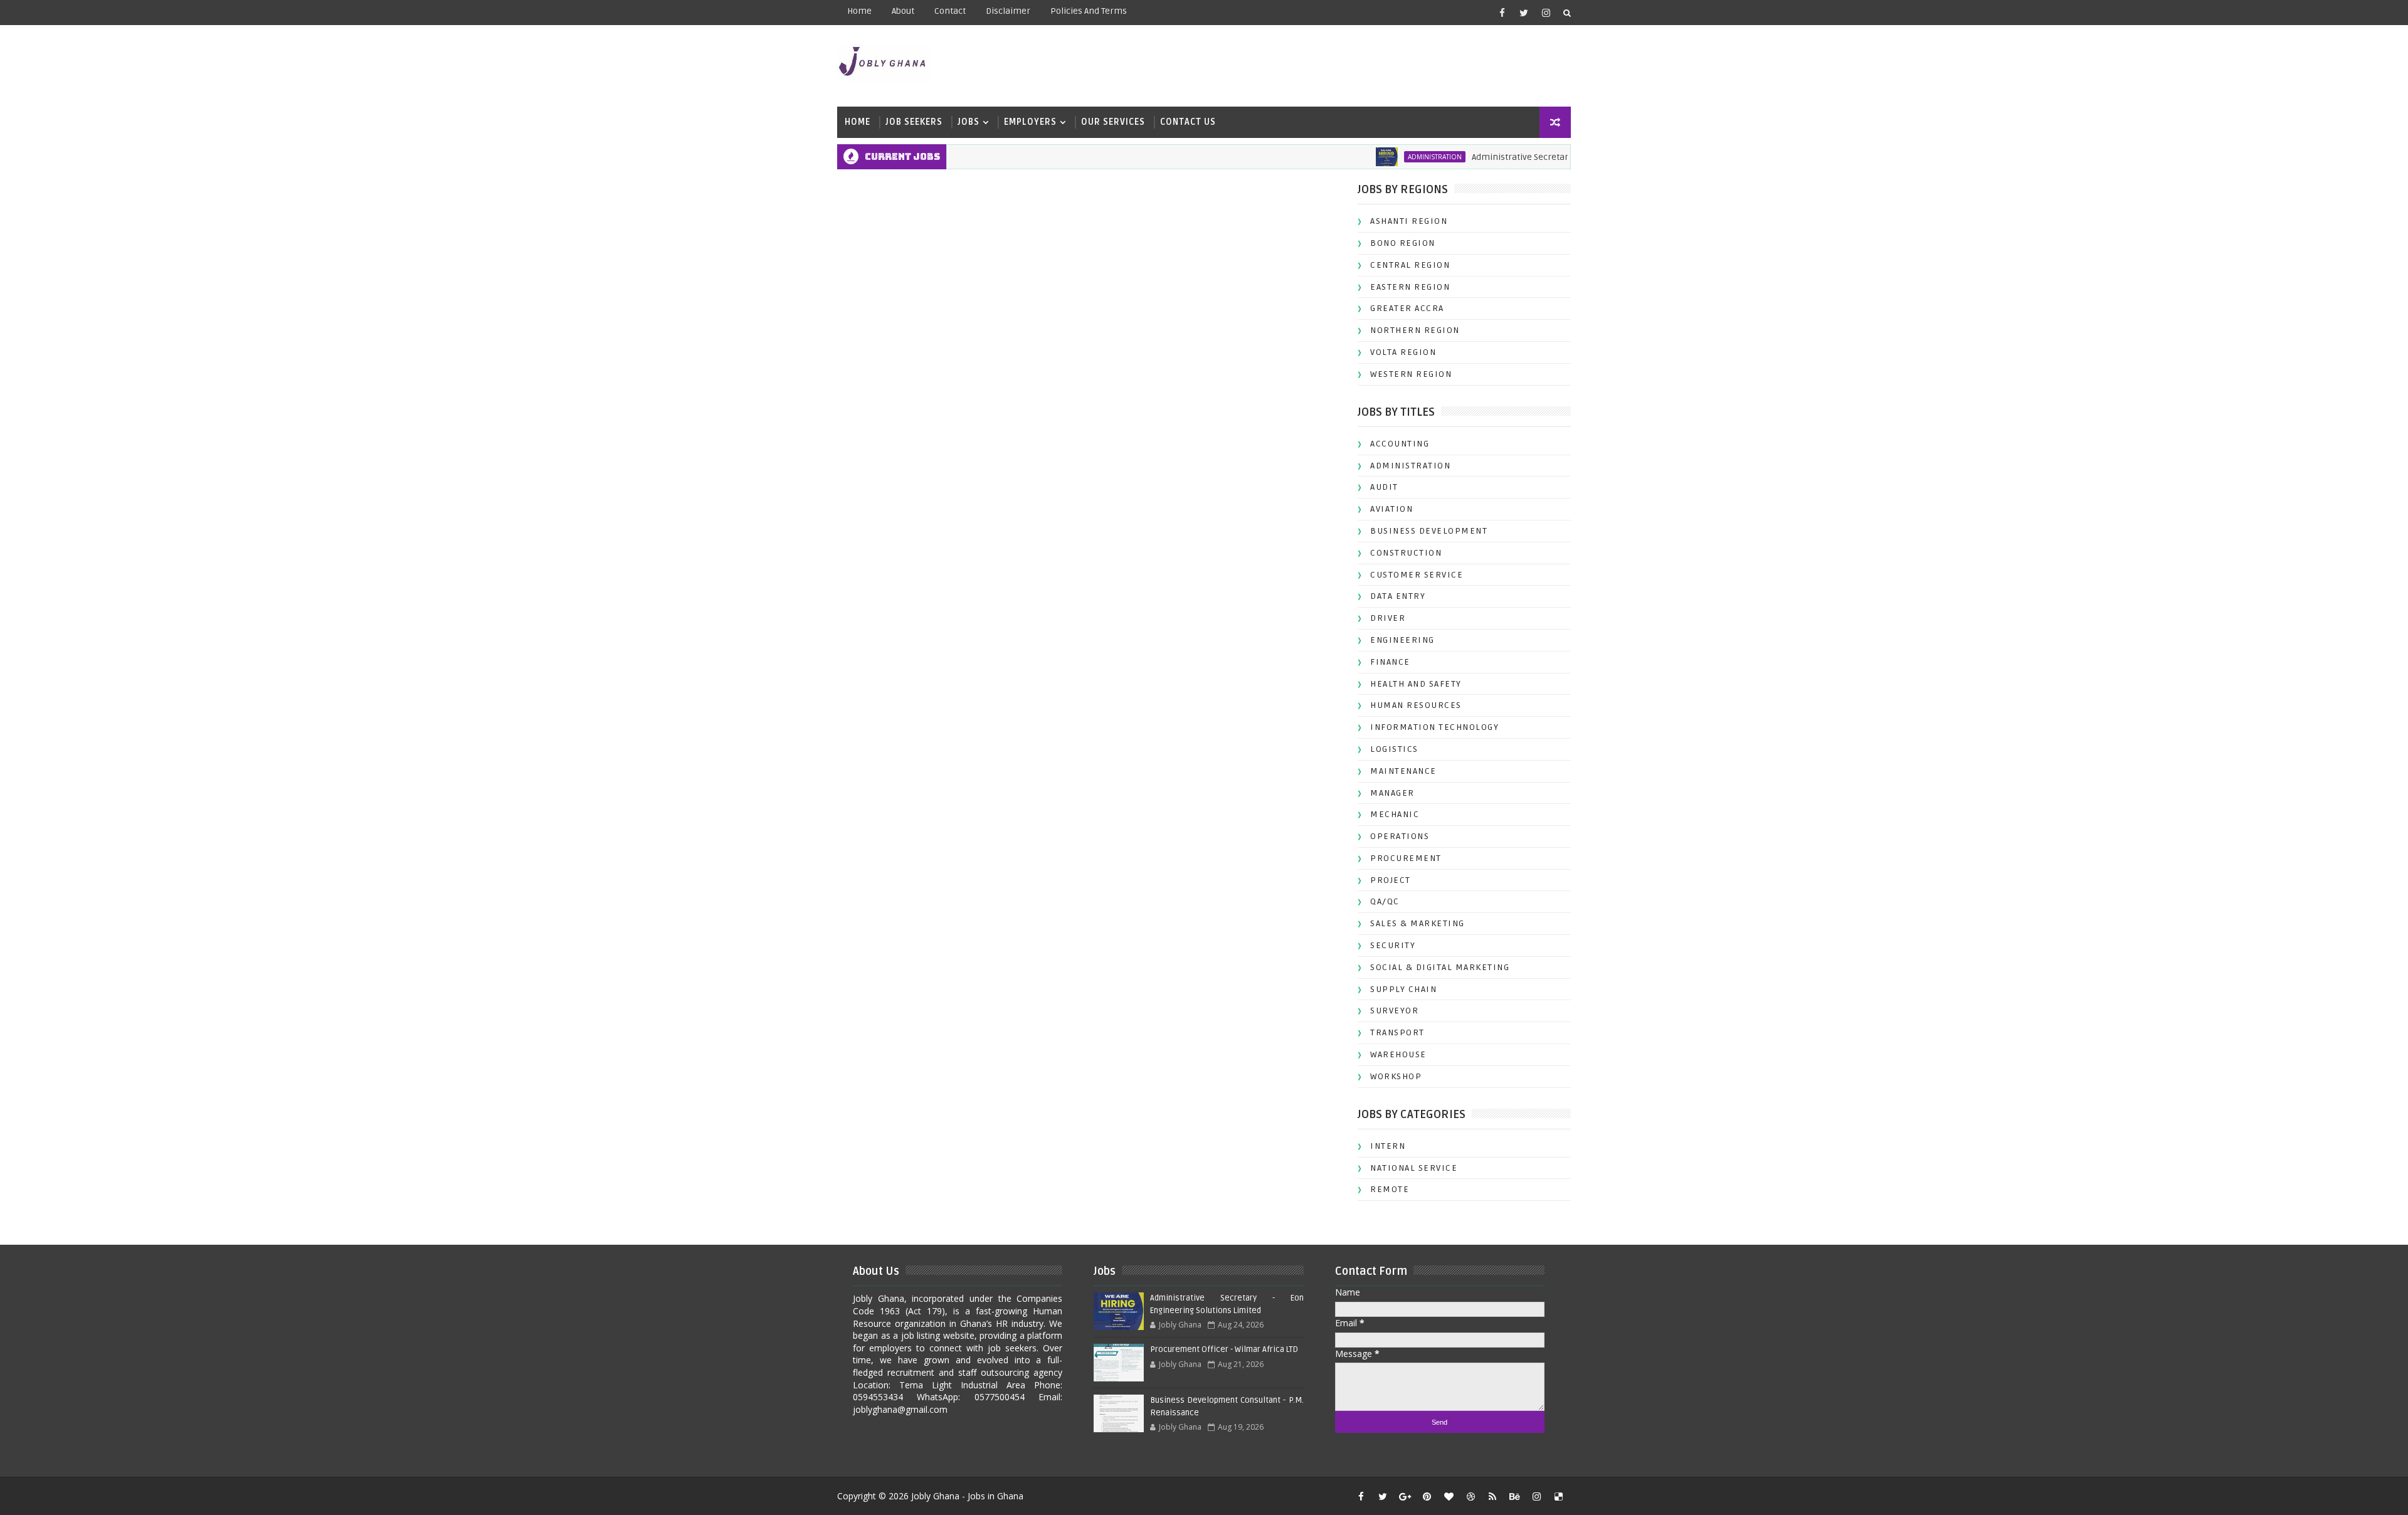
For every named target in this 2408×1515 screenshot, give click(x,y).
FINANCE (1390, 662)
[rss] (1492, 1496)
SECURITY (1393, 945)
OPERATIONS (1400, 836)
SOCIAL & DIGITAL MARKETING (1440, 967)
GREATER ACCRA (1407, 308)
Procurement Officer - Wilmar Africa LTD (1224, 1349)
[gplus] (1405, 1496)
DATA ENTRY (1398, 596)
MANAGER (1392, 793)
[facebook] (1502, 13)
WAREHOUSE (1398, 1054)
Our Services (1113, 122)
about (903, 11)
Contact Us (1188, 122)
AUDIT (1384, 487)
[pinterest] (1427, 1496)
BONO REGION (1403, 243)
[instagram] (1546, 13)
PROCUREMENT (1406, 858)
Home (859, 11)
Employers (1030, 122)
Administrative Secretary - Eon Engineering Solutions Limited (1543, 157)
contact (950, 11)
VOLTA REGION (1403, 352)
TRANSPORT (1397, 1032)
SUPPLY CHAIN (1403, 989)
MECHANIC (1395, 814)
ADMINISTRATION (1381, 157)
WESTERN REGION (1411, 374)
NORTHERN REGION (1415, 330)
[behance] (1514, 1496)
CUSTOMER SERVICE (1417, 575)
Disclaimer (1008, 11)
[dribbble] (1471, 1496)
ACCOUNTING (1400, 444)
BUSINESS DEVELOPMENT (1429, 531)
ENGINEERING (1402, 640)
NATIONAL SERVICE (1414, 1168)
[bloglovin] (1449, 1496)
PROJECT (1391, 880)
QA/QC (1385, 901)
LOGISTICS (1394, 749)
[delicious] (1558, 1496)
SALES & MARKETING (1418, 923)
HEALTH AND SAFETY (1416, 684)
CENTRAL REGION (1410, 265)
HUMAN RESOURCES (1416, 705)
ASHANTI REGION (1409, 221)
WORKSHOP (1396, 1076)
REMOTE (1390, 1189)
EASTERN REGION (1410, 287)
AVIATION (1391, 509)
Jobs (969, 122)
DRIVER (1388, 618)
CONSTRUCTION (1406, 553)
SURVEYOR (1394, 1011)
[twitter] (1524, 13)
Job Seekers (914, 122)
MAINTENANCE (1403, 771)
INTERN (1388, 1146)
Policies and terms (1089, 11)
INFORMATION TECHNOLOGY (1434, 727)
